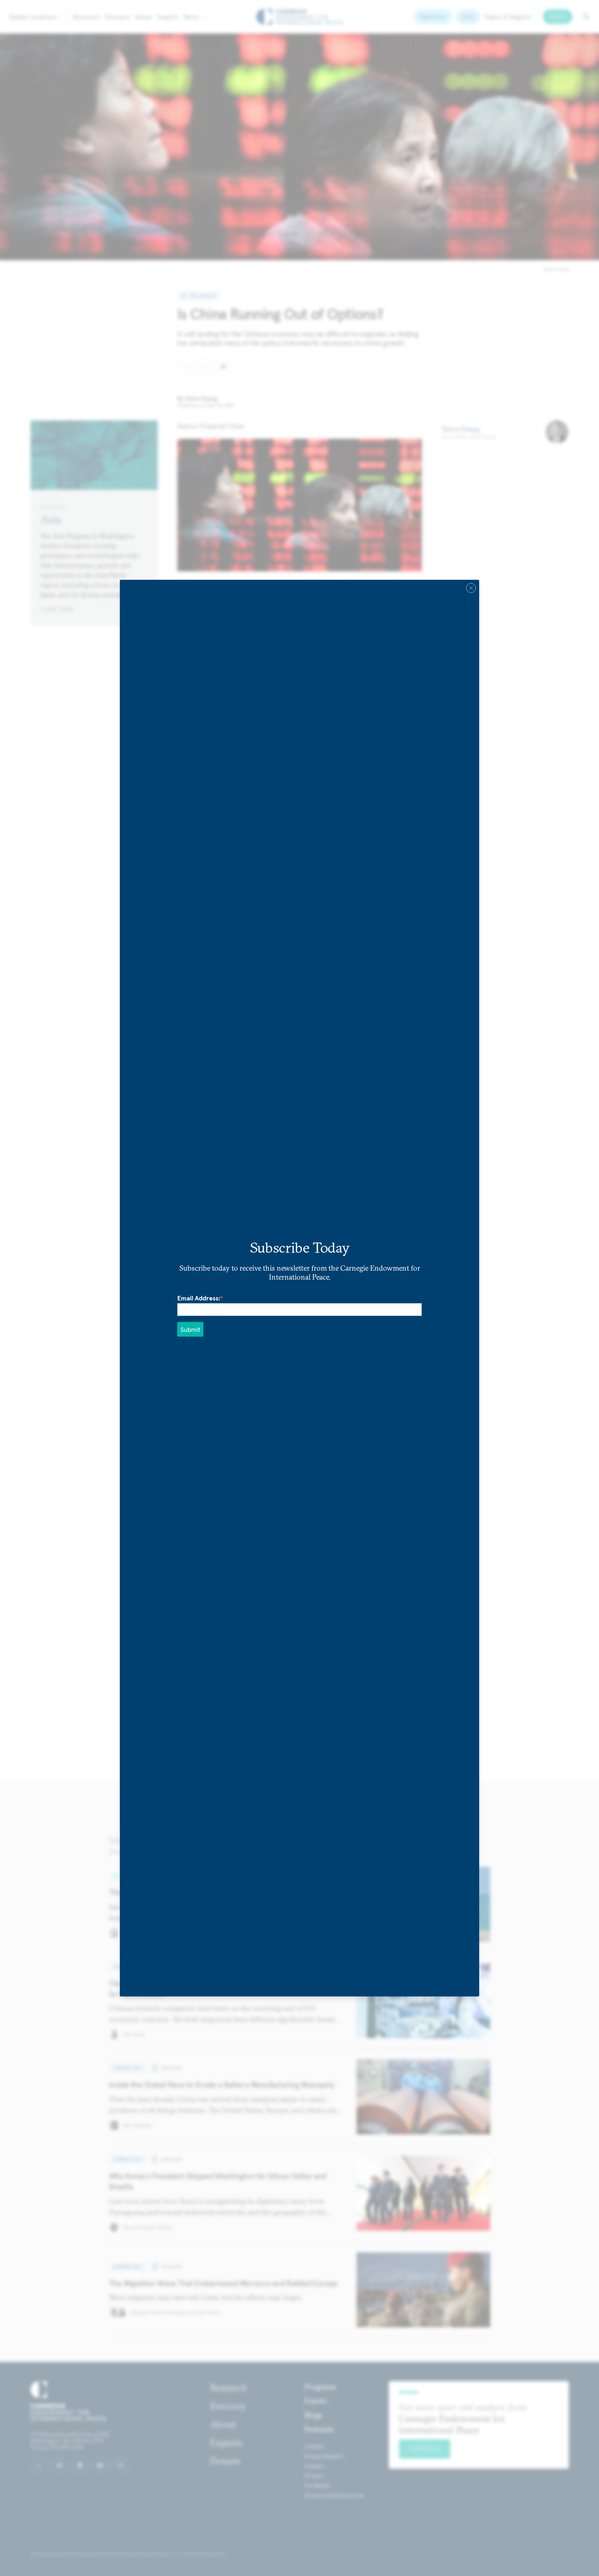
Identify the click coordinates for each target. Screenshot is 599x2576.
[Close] (471, 588)
